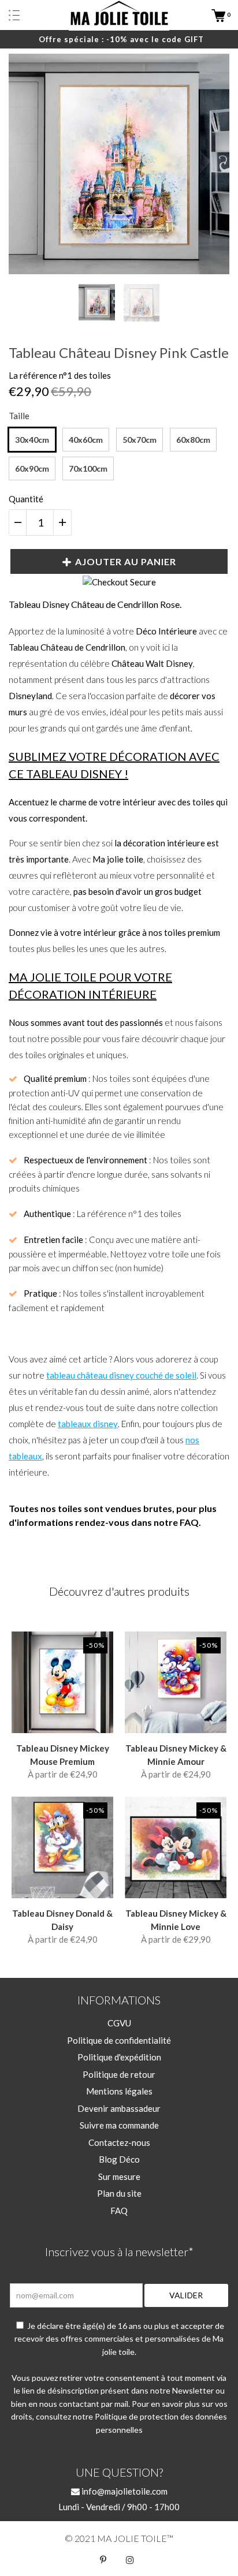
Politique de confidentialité (119, 2040)
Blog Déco (119, 2159)
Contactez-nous (119, 2142)
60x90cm (32, 468)
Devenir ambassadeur (119, 2108)
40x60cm (86, 440)
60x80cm (193, 440)
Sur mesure (119, 2176)
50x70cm (140, 440)
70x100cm (88, 468)
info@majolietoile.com (124, 2491)
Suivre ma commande (119, 2125)
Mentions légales (119, 2091)
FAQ (119, 2211)
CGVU (119, 2023)
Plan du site (119, 2193)
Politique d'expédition (119, 2057)
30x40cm (32, 440)
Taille (19, 416)
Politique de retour (119, 2074)
